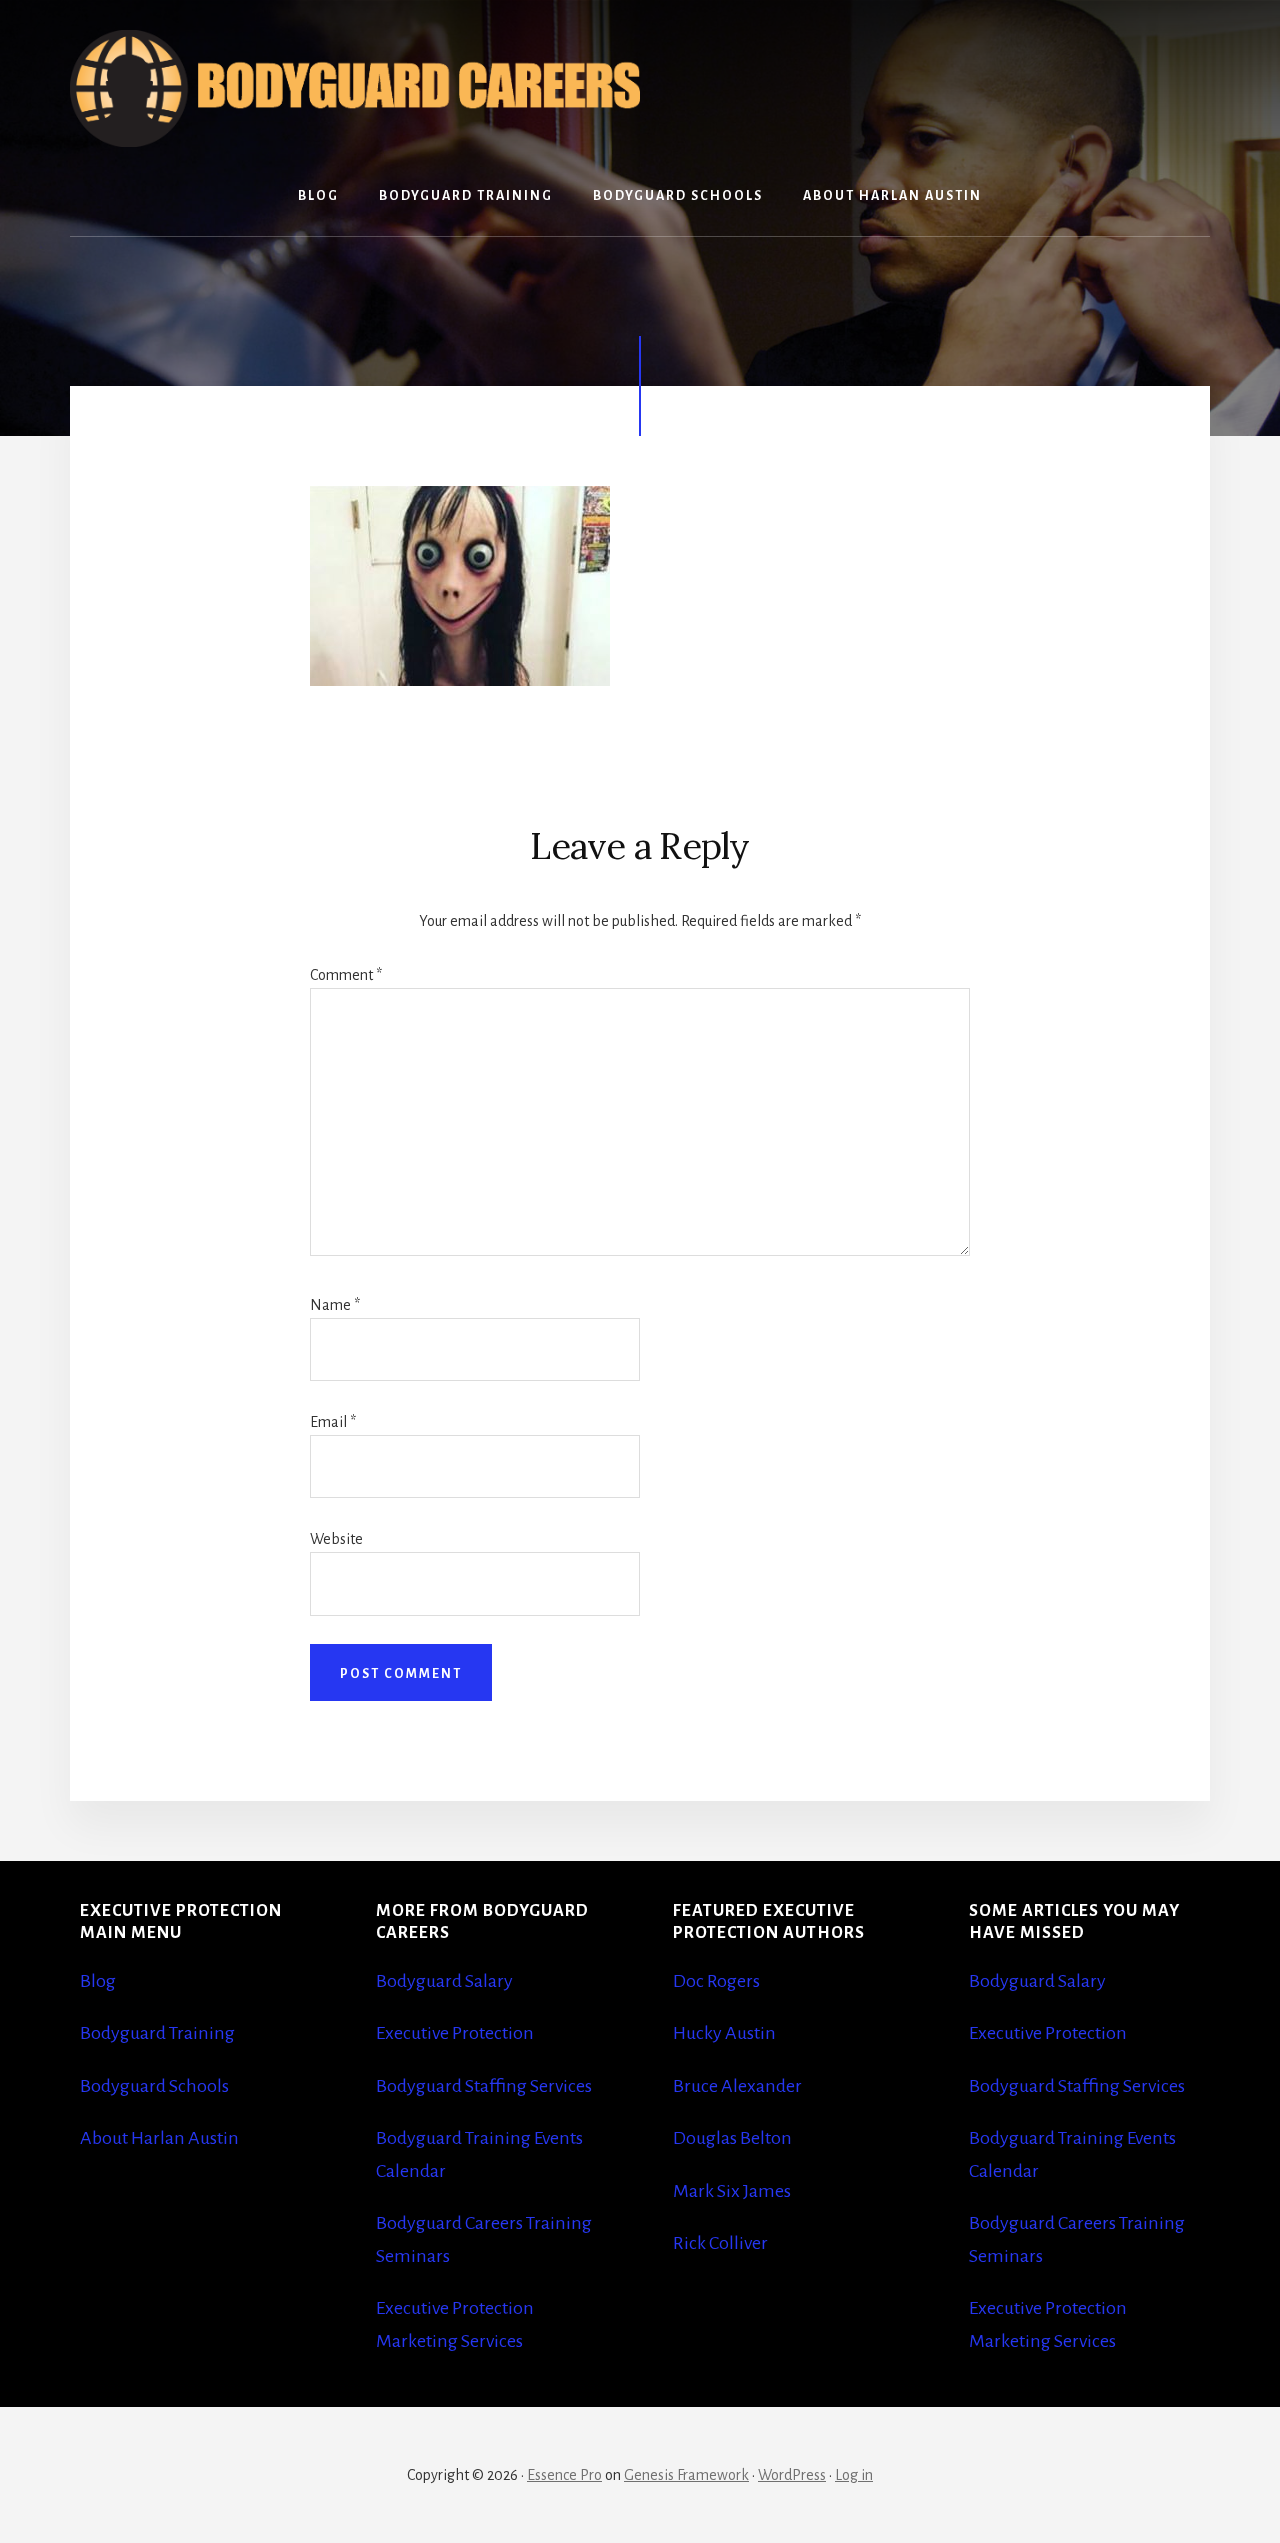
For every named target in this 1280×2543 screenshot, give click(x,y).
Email (333, 1422)
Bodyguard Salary (444, 1981)
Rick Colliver (720, 2243)
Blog (98, 1981)
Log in (854, 2475)
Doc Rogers (716, 1981)
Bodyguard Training (157, 2033)
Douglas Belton (732, 2138)
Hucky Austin (724, 2033)
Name (335, 1305)
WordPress (792, 2475)
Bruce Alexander (737, 2086)
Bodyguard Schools (154, 2086)
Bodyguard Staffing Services (484, 2086)
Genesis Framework (686, 2475)
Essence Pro (564, 2475)
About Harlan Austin (159, 2138)
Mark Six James (732, 2191)
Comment (346, 975)
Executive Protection (455, 2033)
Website (336, 1539)
